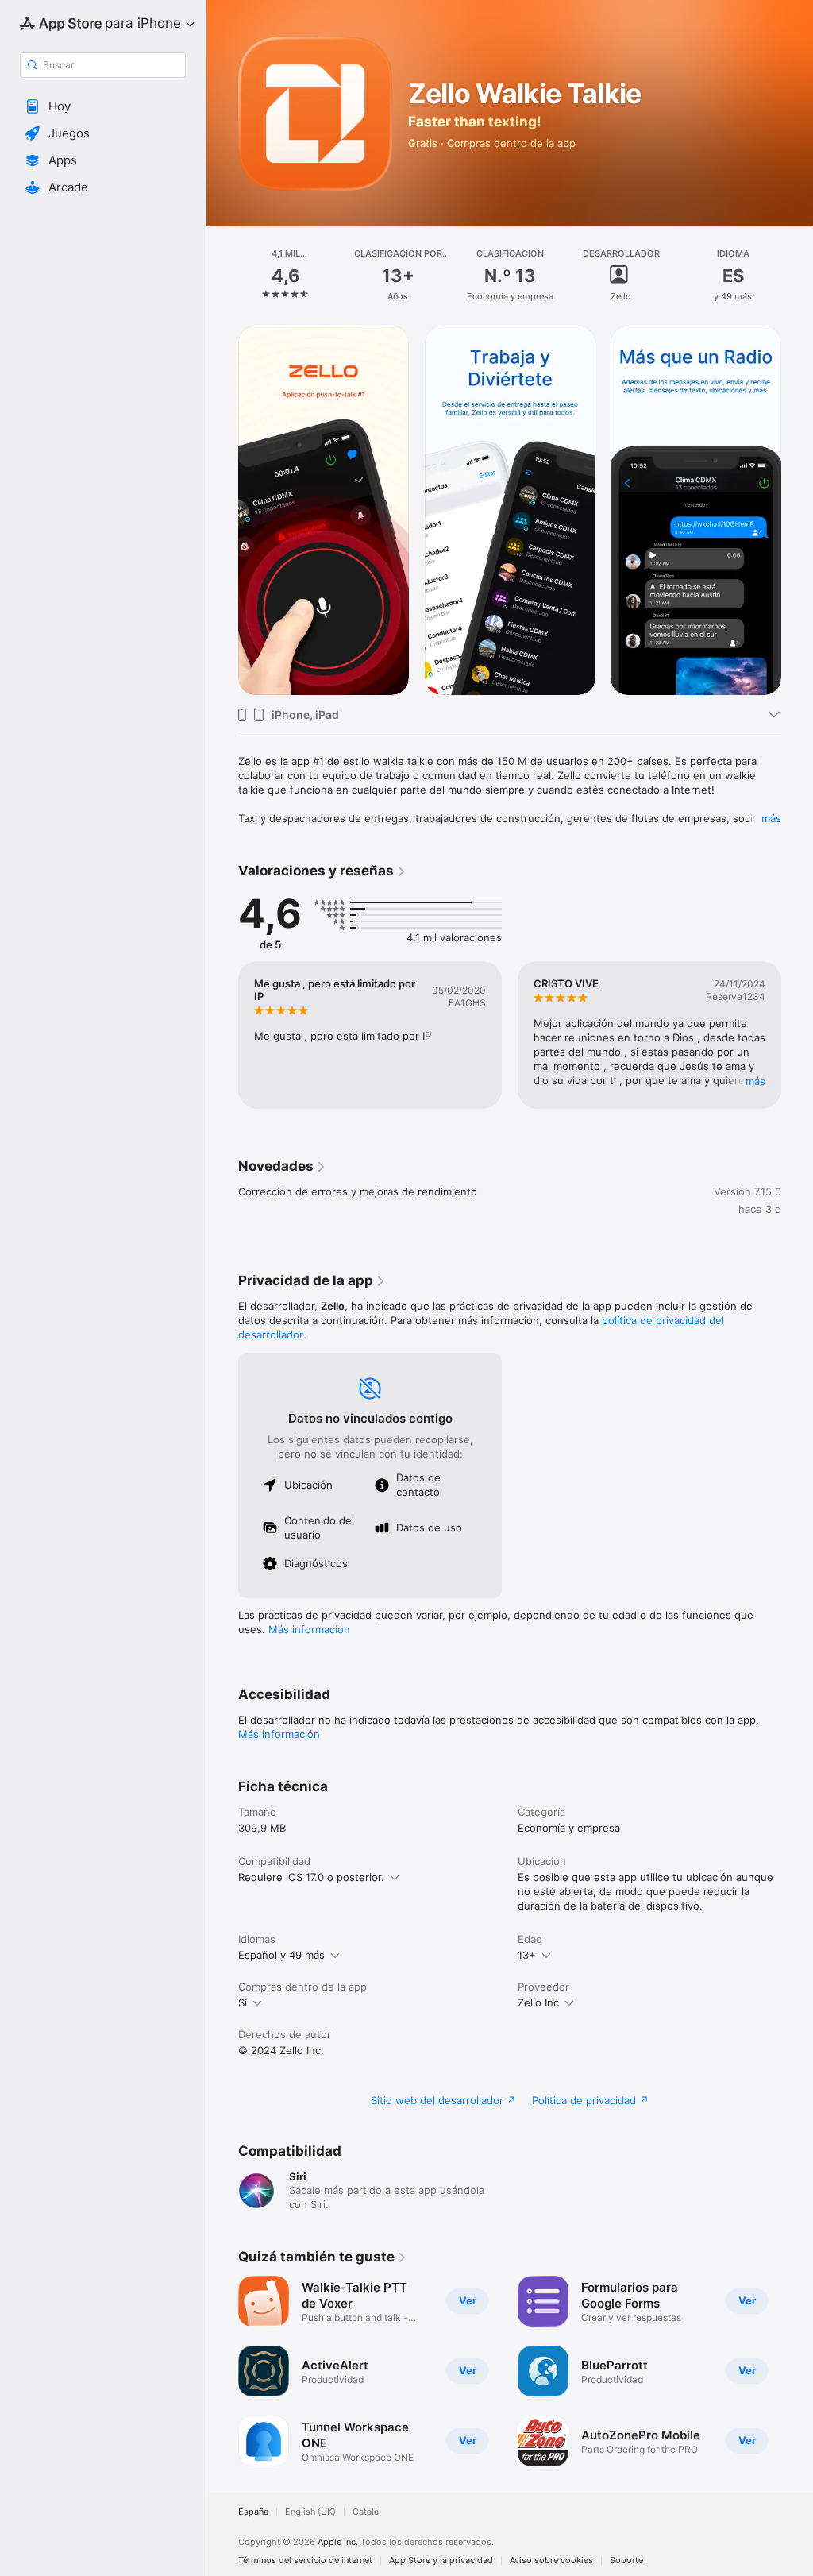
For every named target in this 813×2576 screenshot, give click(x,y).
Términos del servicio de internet (305, 2561)
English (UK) (310, 2512)
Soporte (626, 2561)
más (771, 818)
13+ (527, 1955)
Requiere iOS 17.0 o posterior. (311, 1877)
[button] (103, 106)
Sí (243, 2002)
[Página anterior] (222, 276)
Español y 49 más (281, 1955)
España (253, 2512)
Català (366, 2512)
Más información (309, 1629)
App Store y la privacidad (441, 2561)
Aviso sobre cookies (551, 2561)
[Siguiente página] (797, 276)
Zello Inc (538, 2002)
